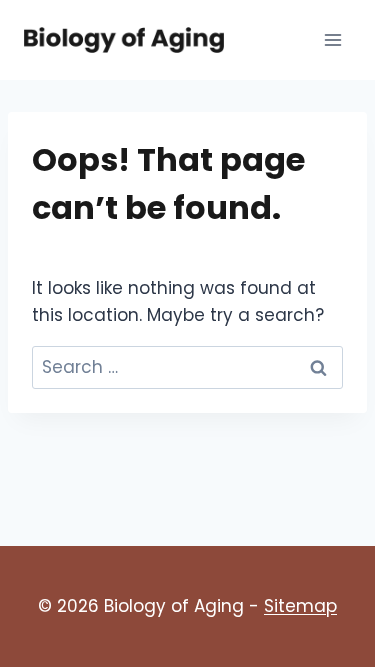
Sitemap (300, 606)
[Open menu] (332, 39)
